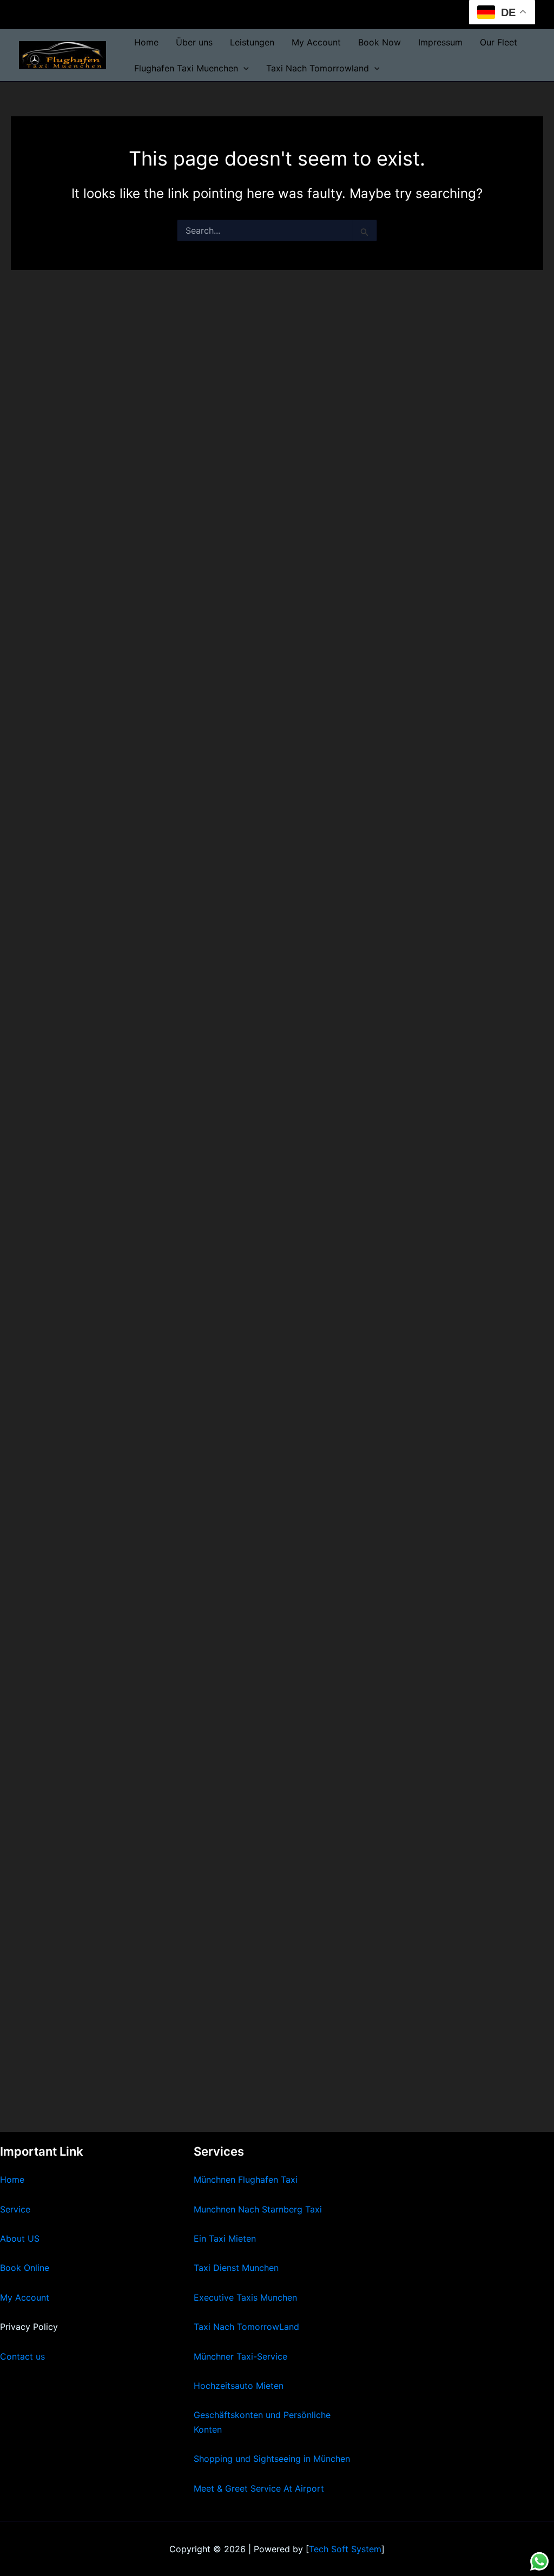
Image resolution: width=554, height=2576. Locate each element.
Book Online (25, 2268)
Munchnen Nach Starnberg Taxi (258, 2209)
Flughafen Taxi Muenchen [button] (186, 68)
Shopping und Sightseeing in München (272, 2459)
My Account (316, 42)
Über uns (194, 42)
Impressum (440, 42)
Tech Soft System (345, 2549)
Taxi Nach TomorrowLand (246, 2327)
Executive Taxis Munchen (245, 2297)
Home (146, 42)
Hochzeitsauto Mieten (239, 2386)
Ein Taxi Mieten (225, 2238)
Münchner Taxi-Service (240, 2356)
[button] (243, 68)
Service (15, 2209)
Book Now (380, 42)
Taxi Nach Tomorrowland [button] (318, 68)
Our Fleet (499, 42)
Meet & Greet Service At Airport (259, 2488)
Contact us (22, 2356)
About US (20, 2238)
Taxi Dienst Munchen (236, 2268)
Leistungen (252, 42)
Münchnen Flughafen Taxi (246, 2179)
